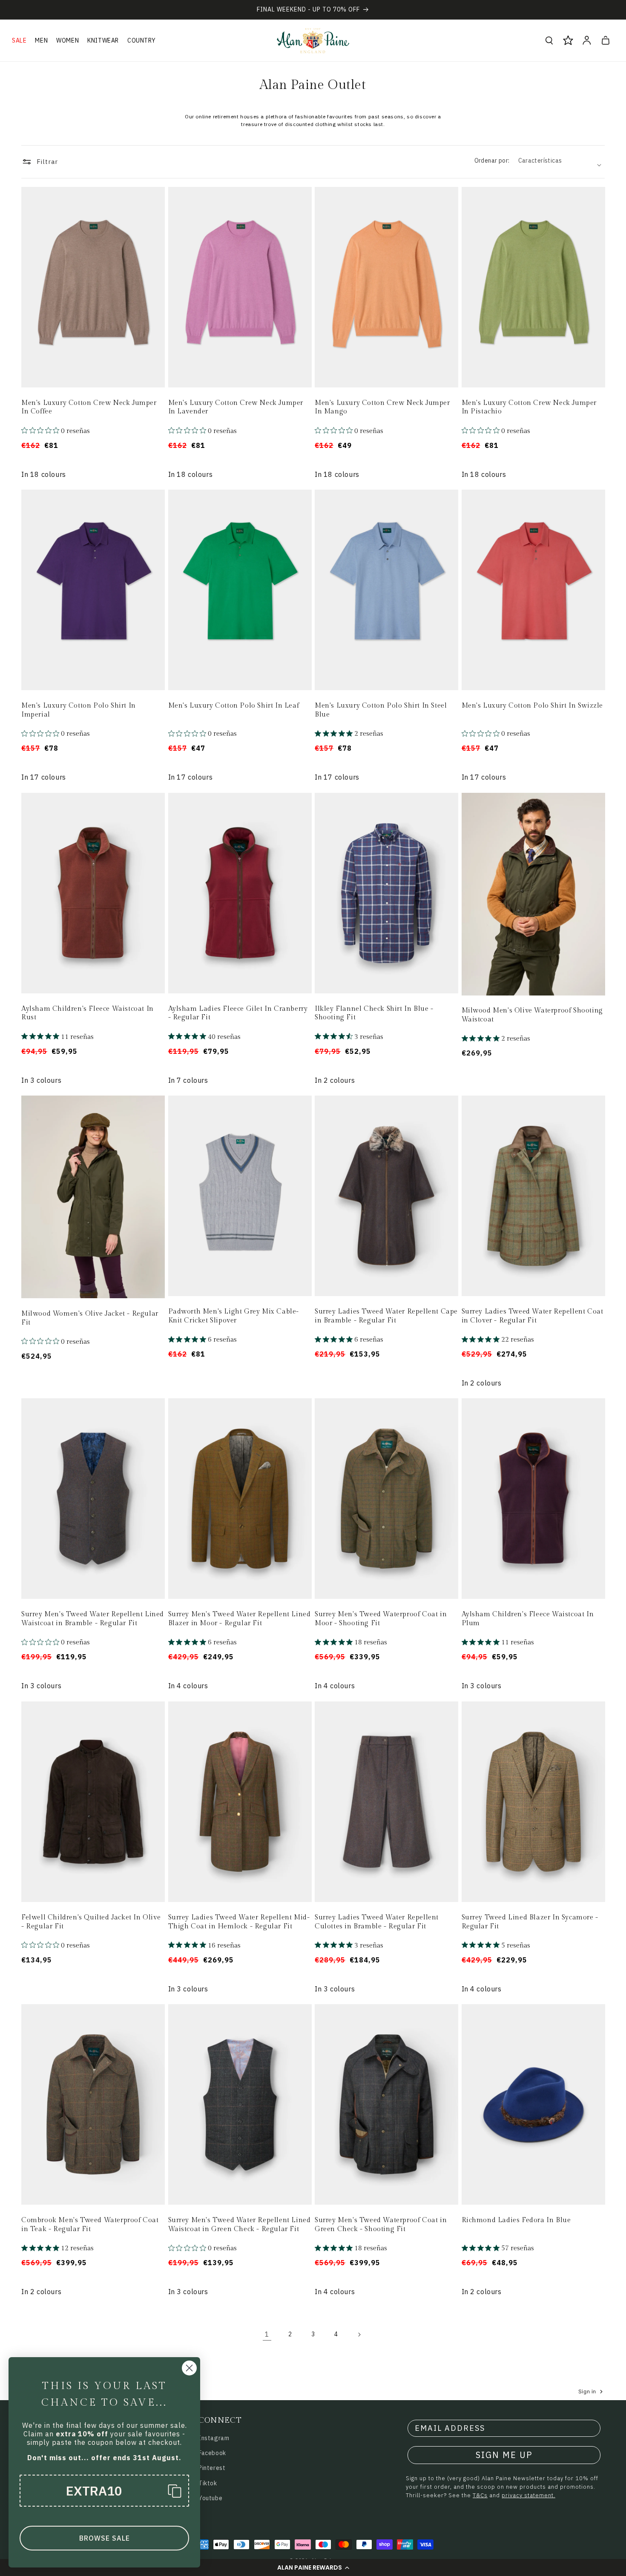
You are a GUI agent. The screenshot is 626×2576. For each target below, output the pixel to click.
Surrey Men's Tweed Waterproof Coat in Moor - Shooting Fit (381, 1619)
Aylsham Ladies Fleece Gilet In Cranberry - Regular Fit (238, 1013)
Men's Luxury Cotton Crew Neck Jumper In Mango (382, 407)
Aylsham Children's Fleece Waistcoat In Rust (88, 1013)
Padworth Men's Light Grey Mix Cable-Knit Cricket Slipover (234, 1316)
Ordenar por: (492, 161)
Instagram (214, 2438)
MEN (41, 40)
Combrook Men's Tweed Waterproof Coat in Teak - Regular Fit (90, 2225)
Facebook (212, 2453)
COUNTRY (141, 40)
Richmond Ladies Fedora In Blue (516, 2220)
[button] (313, 2567)
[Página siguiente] (359, 2335)
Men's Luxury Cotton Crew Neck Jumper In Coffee (89, 407)
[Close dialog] (189, 2368)
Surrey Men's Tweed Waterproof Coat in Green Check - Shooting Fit (381, 2225)
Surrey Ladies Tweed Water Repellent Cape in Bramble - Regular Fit (386, 1316)
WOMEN (67, 40)
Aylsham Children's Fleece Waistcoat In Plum (528, 1619)
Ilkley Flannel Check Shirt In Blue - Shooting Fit (374, 1013)
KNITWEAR (103, 40)
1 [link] (267, 2334)
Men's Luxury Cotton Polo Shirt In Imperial (79, 710)
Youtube (210, 2498)
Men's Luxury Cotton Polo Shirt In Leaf (234, 706)
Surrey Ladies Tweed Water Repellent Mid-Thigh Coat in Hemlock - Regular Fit (239, 1922)
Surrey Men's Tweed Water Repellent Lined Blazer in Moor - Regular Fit (240, 1619)
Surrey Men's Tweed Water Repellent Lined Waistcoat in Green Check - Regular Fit (240, 2225)
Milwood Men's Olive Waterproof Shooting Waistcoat (532, 1015)
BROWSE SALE (105, 2538)
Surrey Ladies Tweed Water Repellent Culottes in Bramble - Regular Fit (377, 1922)
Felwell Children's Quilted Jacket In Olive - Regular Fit (91, 1922)
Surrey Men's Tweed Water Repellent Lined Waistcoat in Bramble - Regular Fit (93, 1619)
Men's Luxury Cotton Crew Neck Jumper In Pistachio (529, 407)
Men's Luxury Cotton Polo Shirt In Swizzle (533, 706)
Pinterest (212, 2468)
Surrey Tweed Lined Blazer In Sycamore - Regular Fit (530, 1922)
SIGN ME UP (504, 2455)
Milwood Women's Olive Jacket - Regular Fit (90, 1318)
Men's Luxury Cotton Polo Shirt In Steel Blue (381, 710)
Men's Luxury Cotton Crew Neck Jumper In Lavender (236, 407)
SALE (19, 40)
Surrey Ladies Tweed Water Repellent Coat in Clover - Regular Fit (533, 1316)
